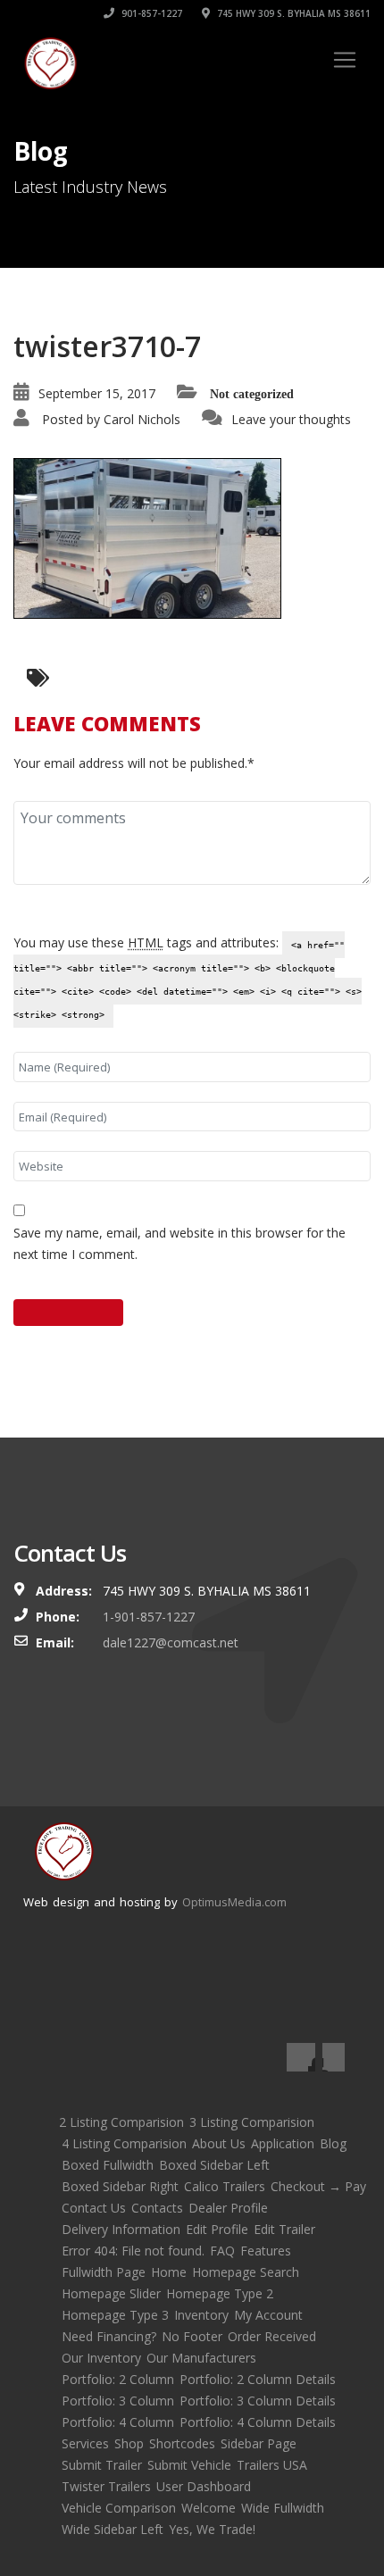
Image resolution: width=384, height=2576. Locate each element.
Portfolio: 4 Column (118, 2422)
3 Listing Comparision (252, 2122)
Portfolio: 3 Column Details (258, 2401)
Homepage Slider (111, 2293)
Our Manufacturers (201, 2358)
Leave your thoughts (291, 419)
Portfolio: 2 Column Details (258, 2379)
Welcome (209, 2508)
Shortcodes (182, 2443)
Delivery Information (121, 2229)
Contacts (157, 2208)
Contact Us (94, 2208)
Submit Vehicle (189, 2465)
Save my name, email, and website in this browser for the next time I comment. (179, 1243)
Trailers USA (272, 2465)
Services (85, 2443)
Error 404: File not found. (133, 2251)
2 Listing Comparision (121, 2122)
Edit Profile (217, 2229)
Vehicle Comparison (119, 2508)
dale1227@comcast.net (171, 1642)
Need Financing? (109, 2336)
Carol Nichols (142, 419)
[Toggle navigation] (345, 60)
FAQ (222, 2251)
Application (283, 2143)
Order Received (272, 2336)
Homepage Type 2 (220, 2293)
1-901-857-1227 (149, 1617)
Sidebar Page (259, 2443)
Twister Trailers (106, 2486)
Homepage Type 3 (115, 2315)
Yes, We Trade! (212, 2529)
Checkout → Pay (318, 2186)
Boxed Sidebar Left (214, 2165)
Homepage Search (246, 2272)
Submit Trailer (102, 2465)
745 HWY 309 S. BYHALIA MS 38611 (292, 13)
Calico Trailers (225, 2186)
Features (266, 2251)
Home (169, 2272)
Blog (333, 2143)
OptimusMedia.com (234, 1902)
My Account (268, 2315)
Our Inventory (101, 2358)
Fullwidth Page (104, 2272)
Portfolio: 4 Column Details (258, 2422)
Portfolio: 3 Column (118, 2401)
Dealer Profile (228, 2208)
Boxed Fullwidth (108, 2165)
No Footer (192, 2336)
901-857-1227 (150, 13)
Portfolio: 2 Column (118, 2379)
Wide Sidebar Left (113, 2529)
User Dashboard (204, 2486)
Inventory (201, 2315)
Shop (129, 2443)
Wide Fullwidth (283, 2508)
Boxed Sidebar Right (120, 2186)
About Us (219, 2143)
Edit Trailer (284, 2229)
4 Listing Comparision (124, 2143)
